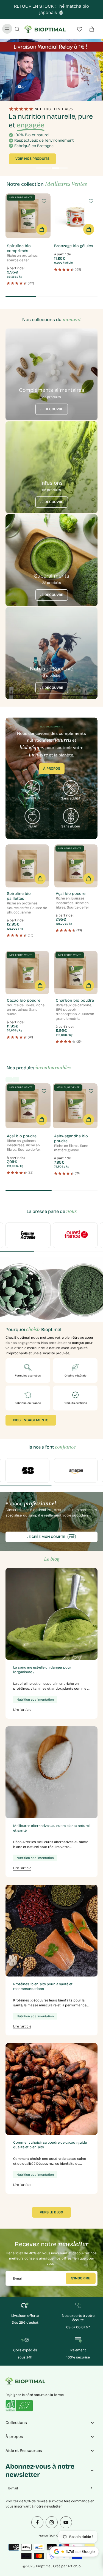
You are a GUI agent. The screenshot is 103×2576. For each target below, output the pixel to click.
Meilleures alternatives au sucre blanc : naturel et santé (51, 1828)
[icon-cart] (91, 29)
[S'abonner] (91, 2488)
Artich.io (74, 2566)
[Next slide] (16, 1079)
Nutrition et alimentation (35, 1700)
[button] (42, 229)
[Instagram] (52, 2522)
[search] (17, 29)
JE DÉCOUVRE (52, 409)
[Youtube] (66, 2522)
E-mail (18, 2278)
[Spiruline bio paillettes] (27, 866)
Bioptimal (44, 2566)
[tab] (43, 169)
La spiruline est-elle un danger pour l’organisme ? (42, 1670)
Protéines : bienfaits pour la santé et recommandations (43, 1986)
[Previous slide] (9, 1079)
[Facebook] (37, 2522)
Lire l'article (22, 1710)
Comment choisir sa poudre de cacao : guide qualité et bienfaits (50, 2145)
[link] (28, 1235)
